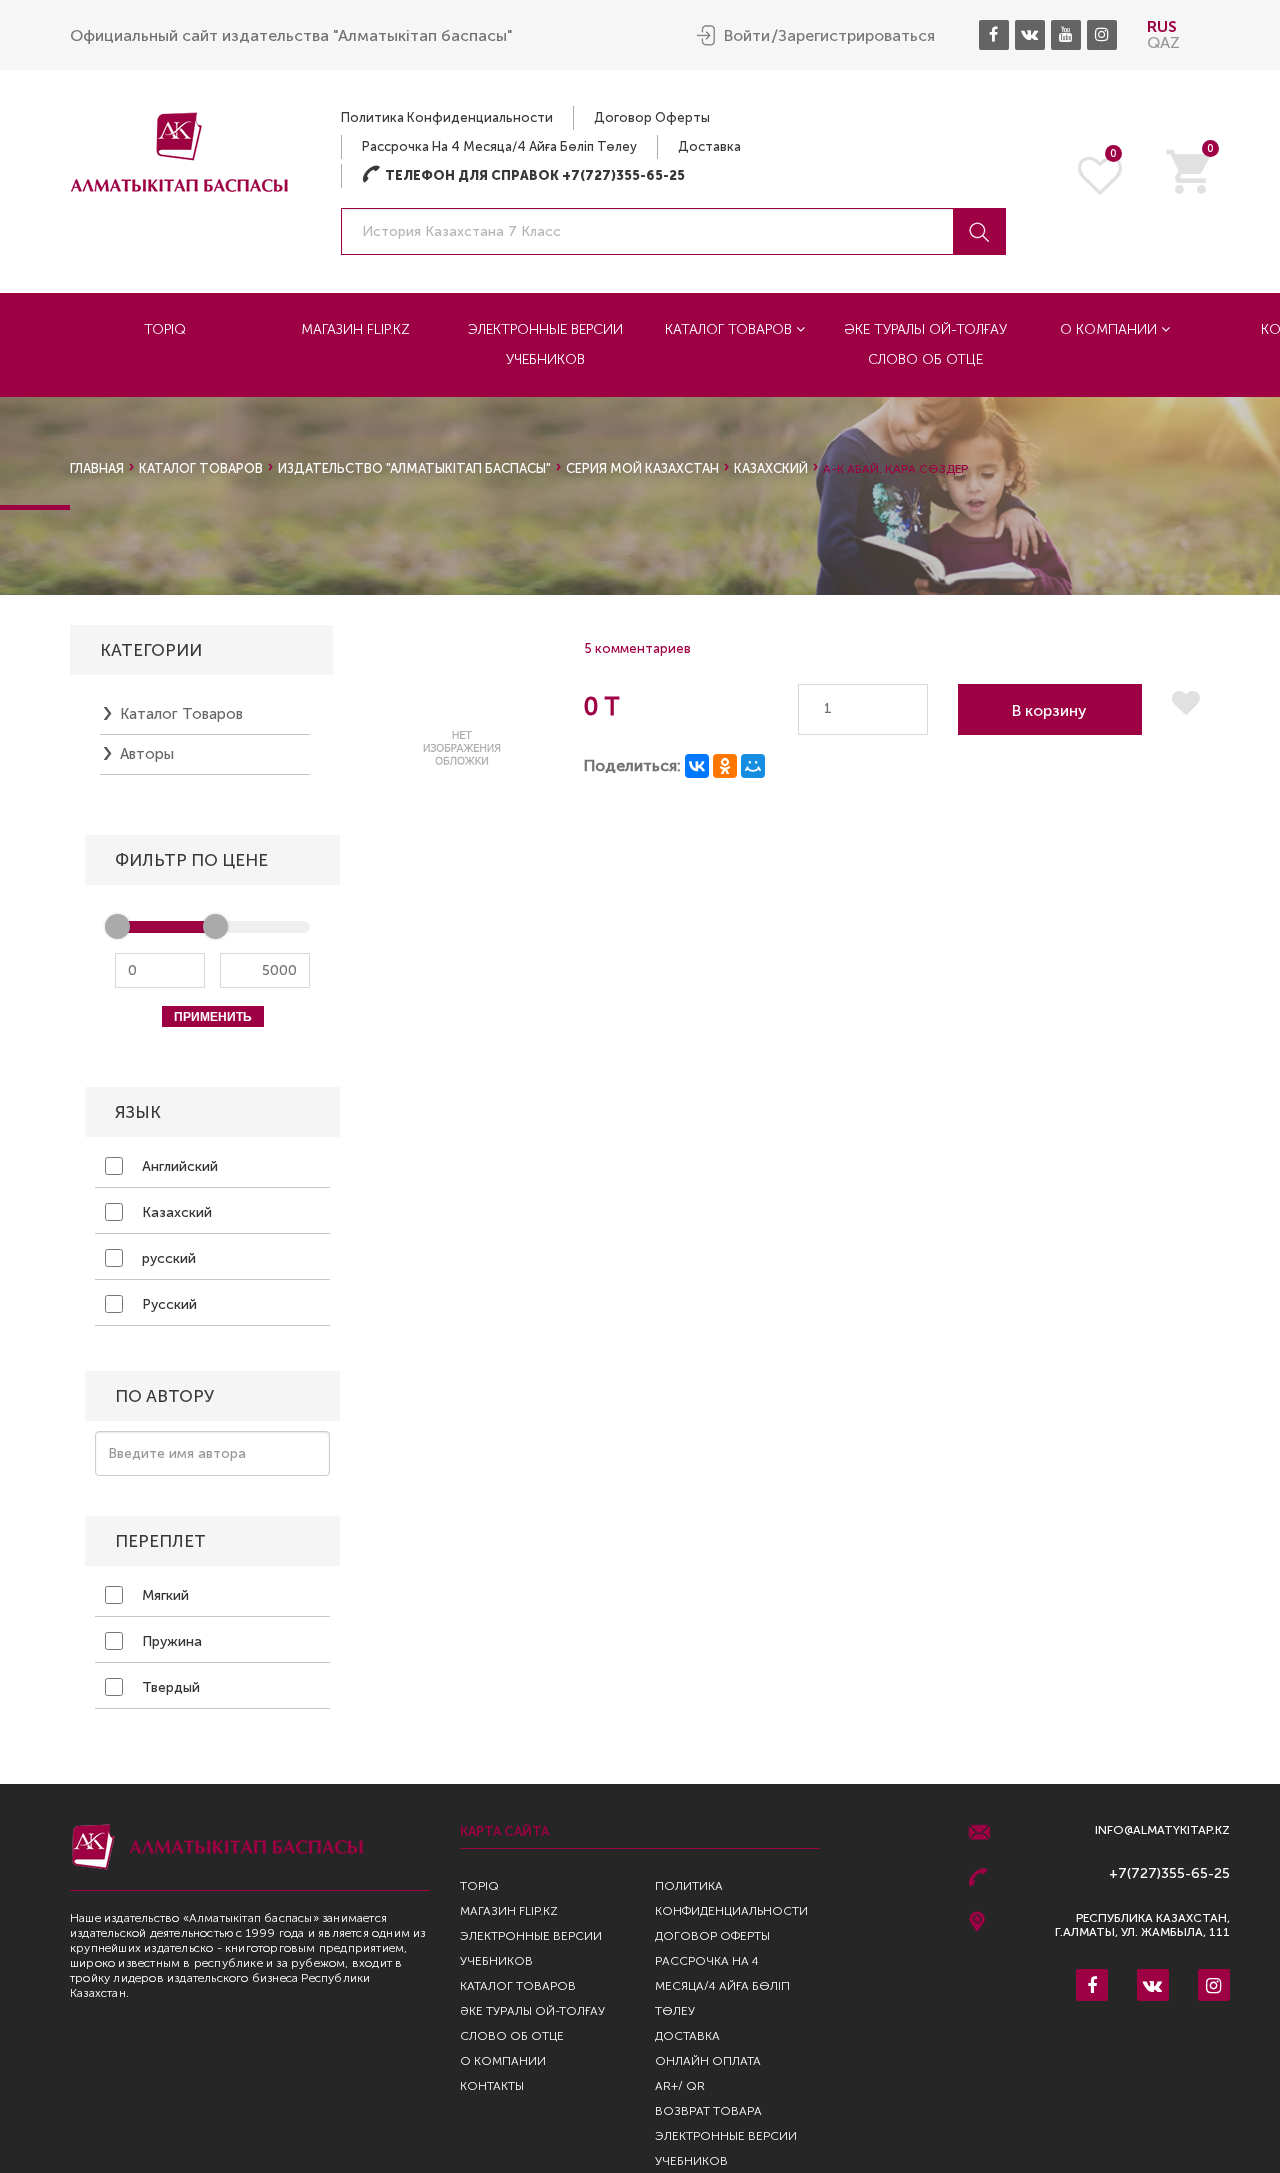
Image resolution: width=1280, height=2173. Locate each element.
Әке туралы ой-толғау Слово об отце (925, 344)
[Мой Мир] (753, 766)
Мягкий (163, 1595)
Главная (97, 468)
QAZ (1163, 42)
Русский (167, 1304)
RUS (1162, 26)
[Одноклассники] (725, 766)
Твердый (169, 1687)
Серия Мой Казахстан (642, 468)
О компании (1110, 329)
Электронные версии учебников (545, 344)
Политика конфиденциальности (447, 117)
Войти (747, 36)
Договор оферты (652, 117)
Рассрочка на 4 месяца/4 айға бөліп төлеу (499, 146)
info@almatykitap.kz (1162, 1830)
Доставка (709, 146)
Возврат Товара (708, 2111)
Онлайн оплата (708, 2061)
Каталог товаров (730, 329)
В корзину (1049, 710)
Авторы (147, 754)
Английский (178, 1166)
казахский (771, 468)
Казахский (175, 1212)
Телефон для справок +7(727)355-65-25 (523, 175)
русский (167, 1258)
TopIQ (165, 329)
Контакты (492, 2086)
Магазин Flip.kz (355, 329)
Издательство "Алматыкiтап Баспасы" (414, 468)
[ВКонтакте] (697, 766)
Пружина (170, 1641)
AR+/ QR (680, 2086)
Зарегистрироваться (856, 36)
